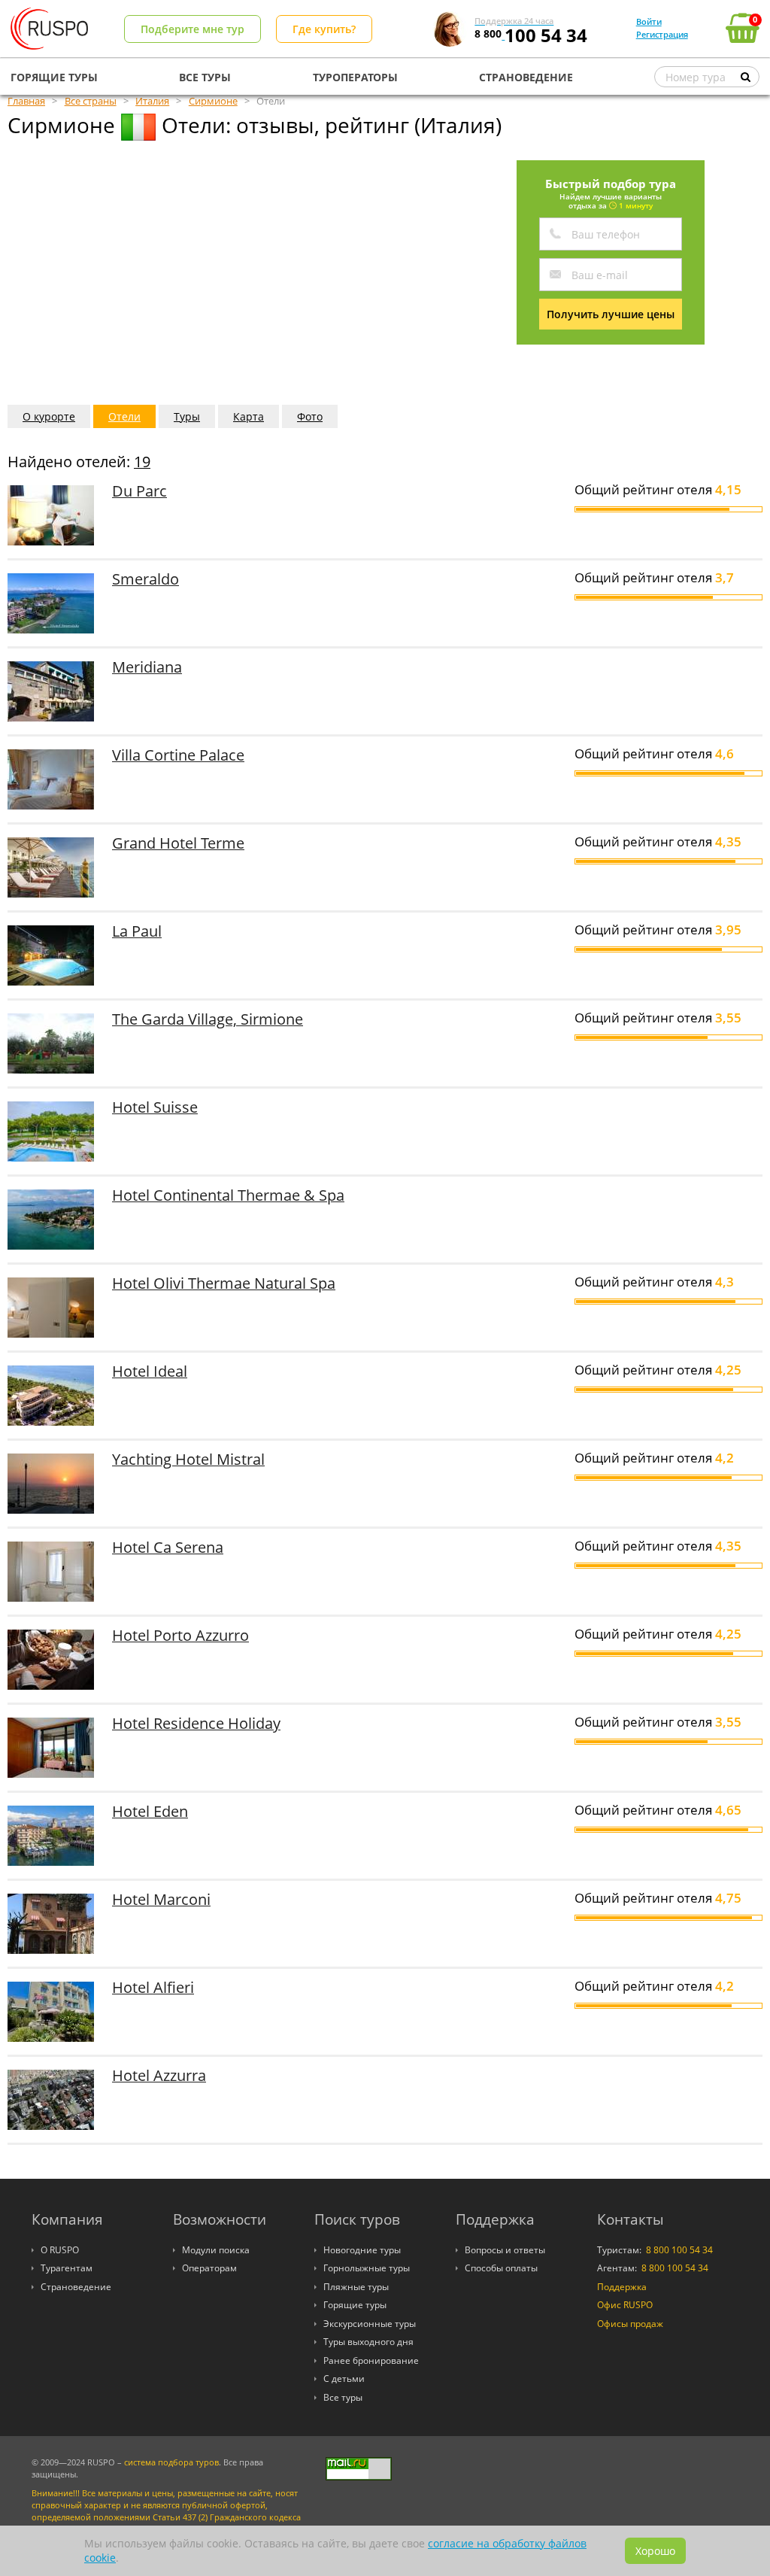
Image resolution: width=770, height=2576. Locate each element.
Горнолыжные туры (367, 2268)
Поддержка (622, 2287)
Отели (124, 416)
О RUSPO (60, 2250)
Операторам (209, 2268)
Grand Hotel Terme (178, 843)
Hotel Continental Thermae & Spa (228, 1195)
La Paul (137, 931)
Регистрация (662, 34)
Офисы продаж (630, 2324)
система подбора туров (171, 2462)
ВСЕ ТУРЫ (205, 77)
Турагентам (67, 2268)
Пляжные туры (356, 2287)
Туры (187, 416)
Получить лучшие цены (611, 314)
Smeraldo (146, 579)
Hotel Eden (150, 1811)
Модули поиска (216, 2250)
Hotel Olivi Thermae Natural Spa (224, 1283)
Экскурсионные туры (370, 2324)
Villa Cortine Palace (178, 755)
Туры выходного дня (368, 2342)
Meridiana (147, 667)
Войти (649, 21)
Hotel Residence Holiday (196, 1723)
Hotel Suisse (155, 1107)
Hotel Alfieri (153, 1987)
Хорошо (655, 2551)
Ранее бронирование (371, 2360)
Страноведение (76, 2287)
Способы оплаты (501, 2268)
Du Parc (139, 491)
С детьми (344, 2379)
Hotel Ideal (150, 1371)
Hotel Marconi (161, 1899)
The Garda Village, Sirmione (208, 1019)
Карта (249, 416)
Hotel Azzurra (159, 2075)
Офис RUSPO (625, 2305)
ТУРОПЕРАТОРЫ (355, 77)
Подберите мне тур (192, 29)
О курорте (49, 416)
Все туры (343, 2397)
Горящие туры (355, 2305)
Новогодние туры (362, 2250)
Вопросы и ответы (505, 2250)
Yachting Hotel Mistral (188, 1459)
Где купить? (324, 29)
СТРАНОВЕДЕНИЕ (526, 77)
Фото (310, 416)
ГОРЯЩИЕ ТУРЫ (54, 77)
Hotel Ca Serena (168, 1547)
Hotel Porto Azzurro (180, 1635)
